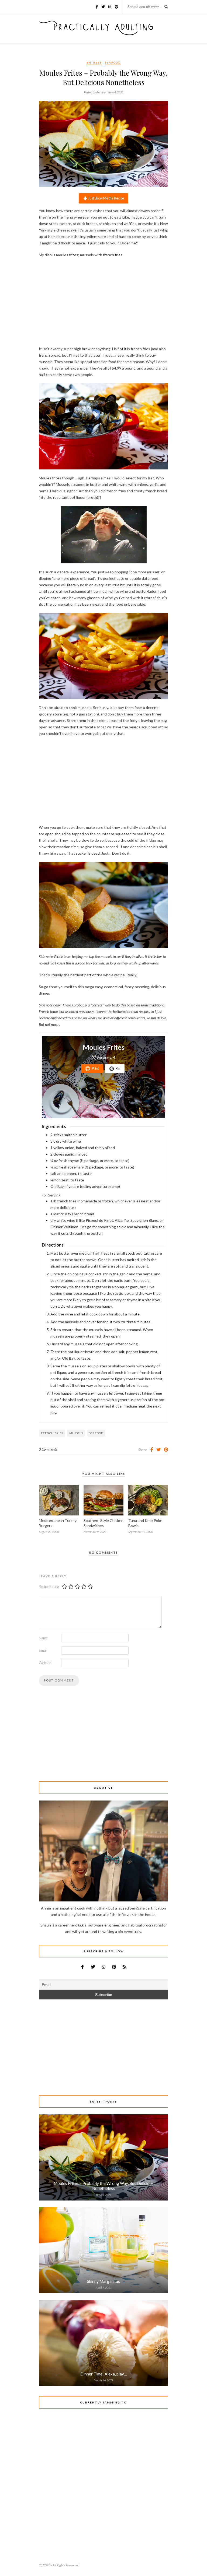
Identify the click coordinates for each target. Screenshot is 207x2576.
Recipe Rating (49, 1587)
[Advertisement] (103, 301)
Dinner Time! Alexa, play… (104, 2374)
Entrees (94, 62)
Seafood (113, 62)
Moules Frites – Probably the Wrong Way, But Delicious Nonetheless (104, 2186)
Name (43, 1638)
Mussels (76, 1433)
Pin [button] (118, 1068)
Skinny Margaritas (103, 2281)
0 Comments (48, 1449)
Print (95, 1068)
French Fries (52, 1433)
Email (43, 1650)
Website (45, 1663)
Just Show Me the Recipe (106, 198)
